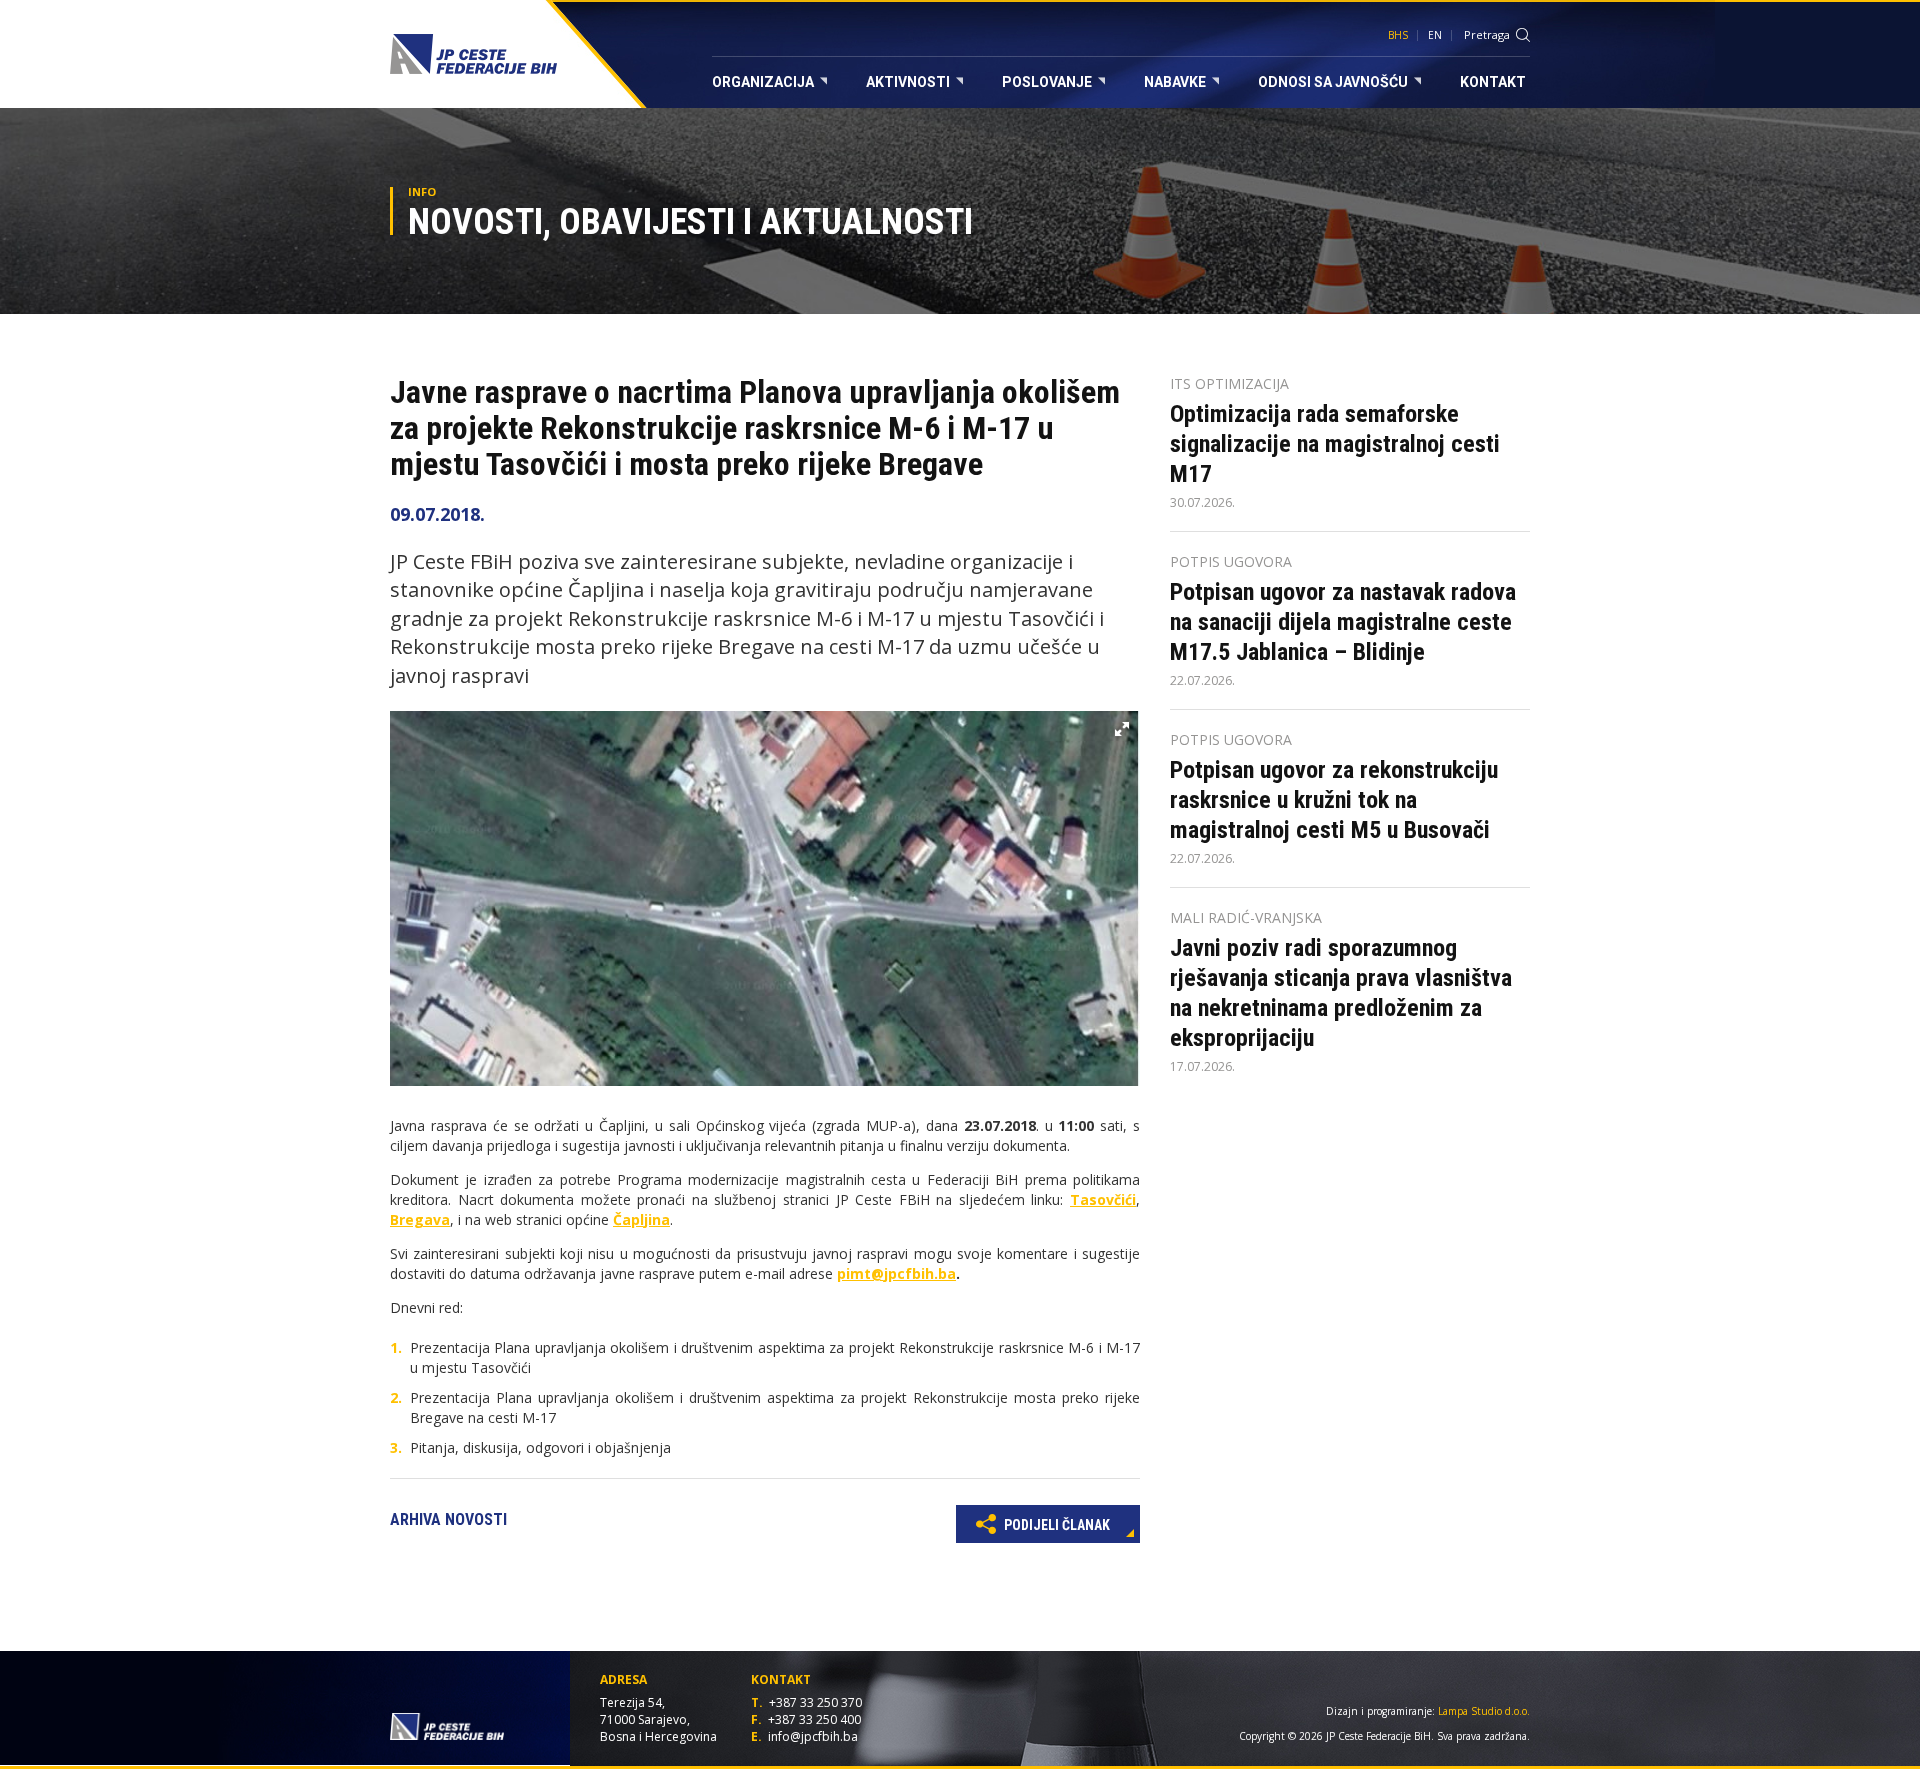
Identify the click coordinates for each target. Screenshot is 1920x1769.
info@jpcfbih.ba (813, 1736)
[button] (1122, 729)
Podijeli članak (1055, 1525)
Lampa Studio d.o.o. (1484, 1711)
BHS (1398, 35)
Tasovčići (1103, 1199)
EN (1435, 35)
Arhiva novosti (448, 1519)
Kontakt (1493, 82)
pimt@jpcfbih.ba (896, 1273)
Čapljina (641, 1219)
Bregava (420, 1219)
